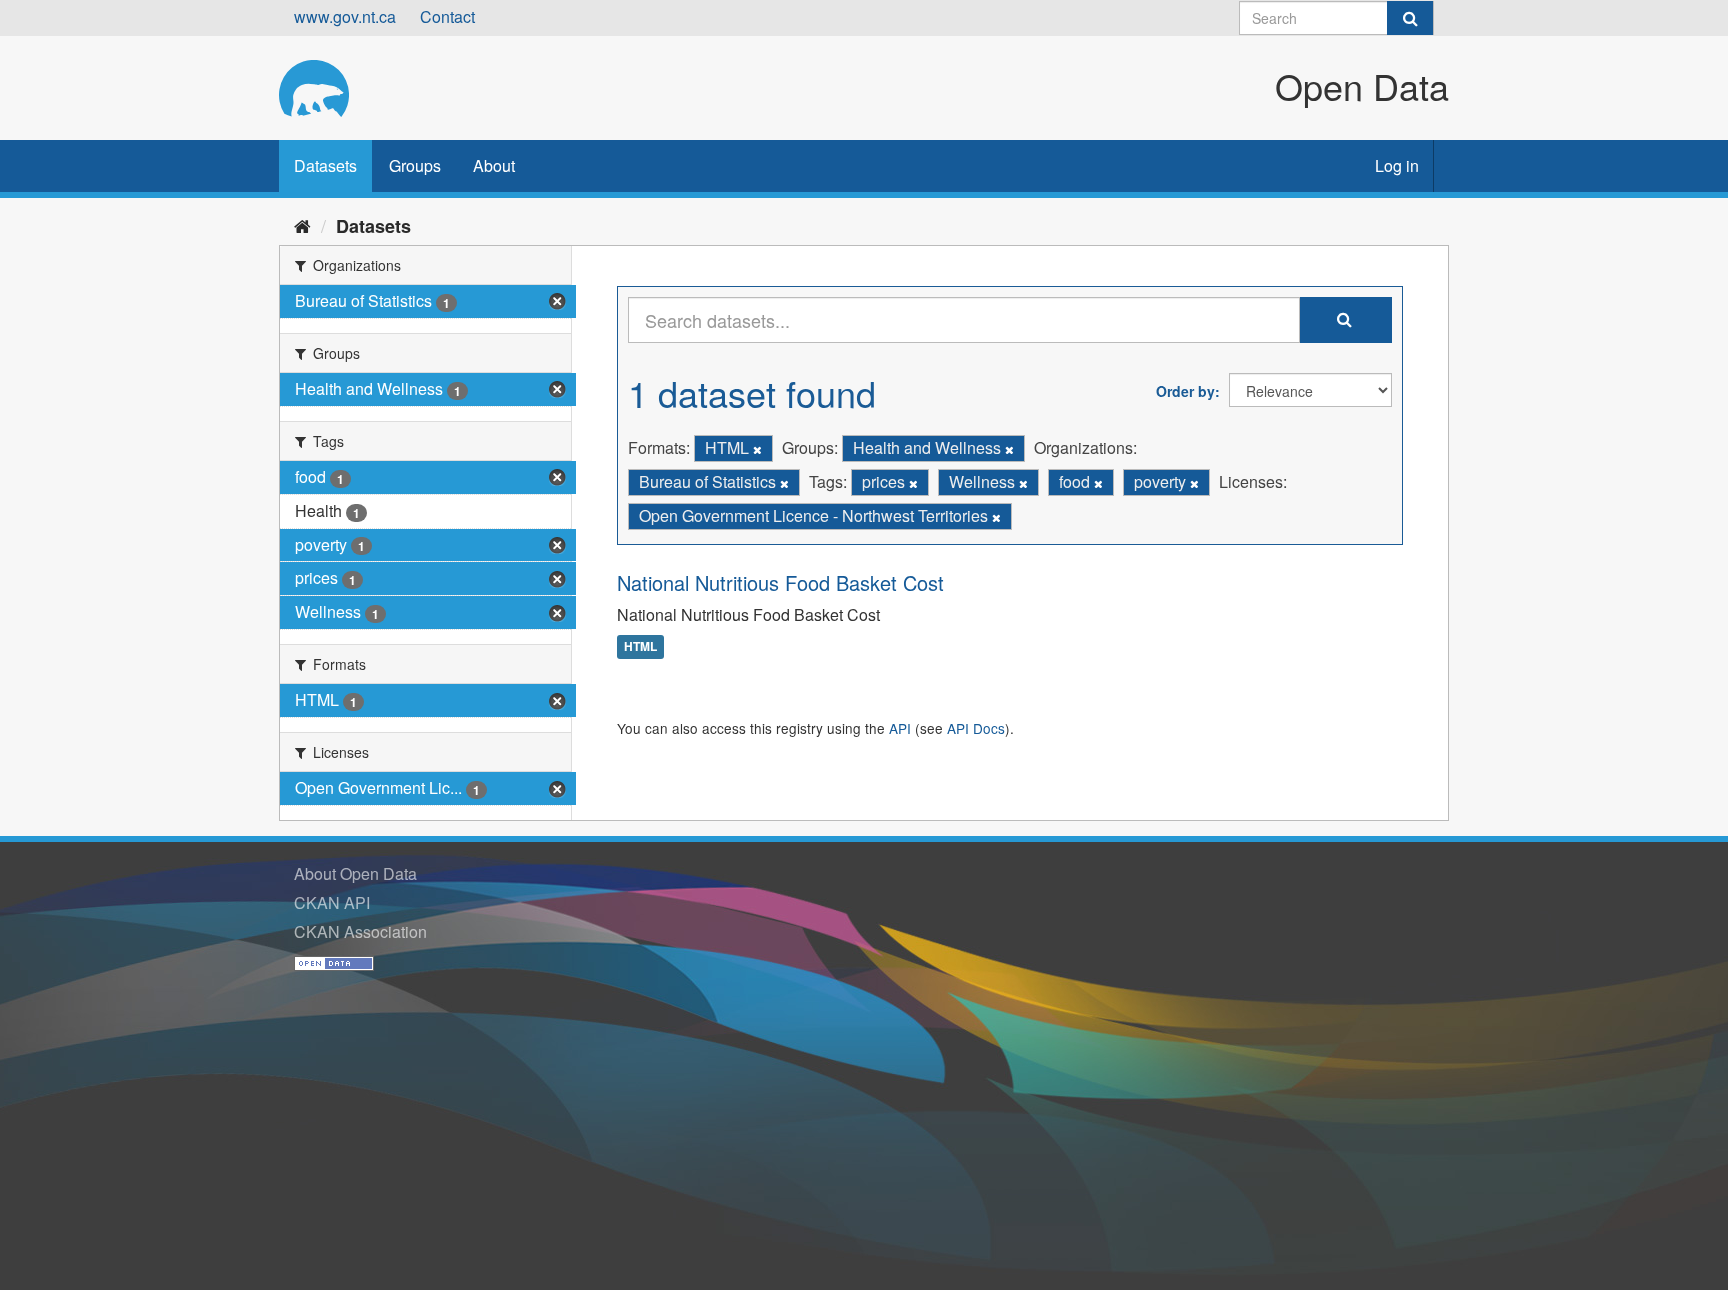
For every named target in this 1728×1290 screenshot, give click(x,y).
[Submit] (1410, 18)
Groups (415, 165)
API (900, 728)
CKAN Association (360, 931)
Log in (1397, 165)
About (494, 165)
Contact (447, 16)
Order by (1185, 391)
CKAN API (332, 902)
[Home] (302, 225)
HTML (640, 647)
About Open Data (355, 873)
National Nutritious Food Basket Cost (780, 582)
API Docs (976, 728)
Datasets (325, 165)
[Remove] (757, 449)
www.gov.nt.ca (345, 16)
